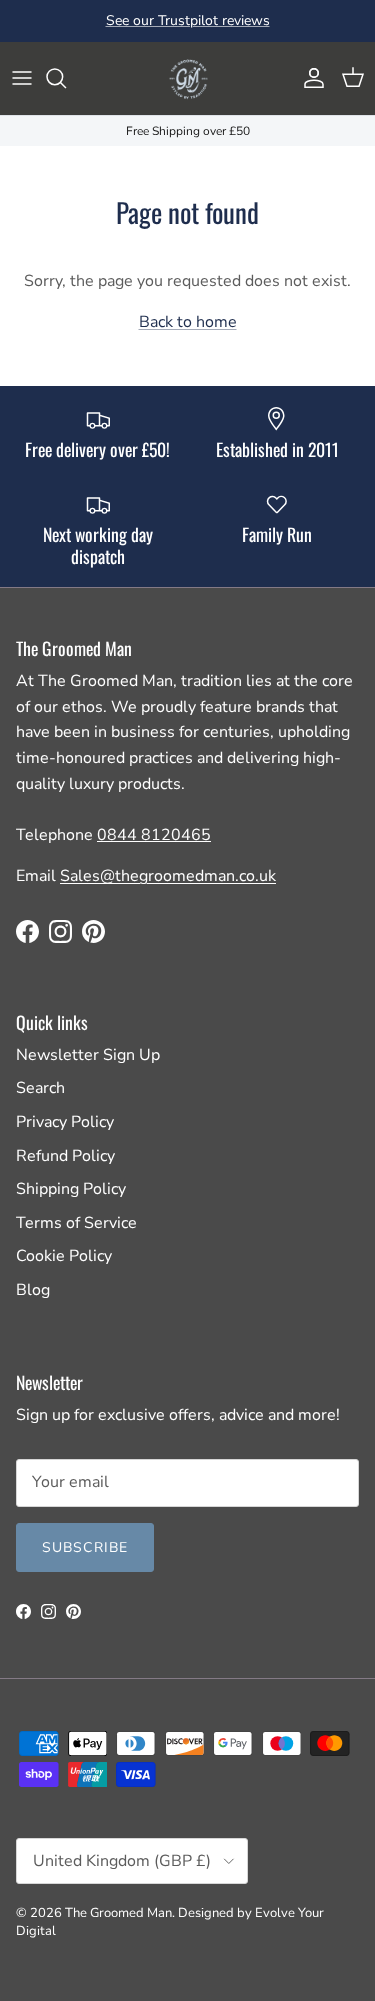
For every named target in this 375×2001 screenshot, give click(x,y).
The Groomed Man (118, 1913)
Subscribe (85, 1547)
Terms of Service (76, 1223)
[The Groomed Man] (188, 78)
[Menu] (22, 78)
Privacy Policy (65, 1122)
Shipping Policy (71, 1189)
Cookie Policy (64, 1256)
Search (40, 1088)
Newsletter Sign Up (88, 1055)
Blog (33, 1290)
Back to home (188, 322)
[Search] (66, 78)
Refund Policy (65, 1156)
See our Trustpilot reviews (188, 20)
